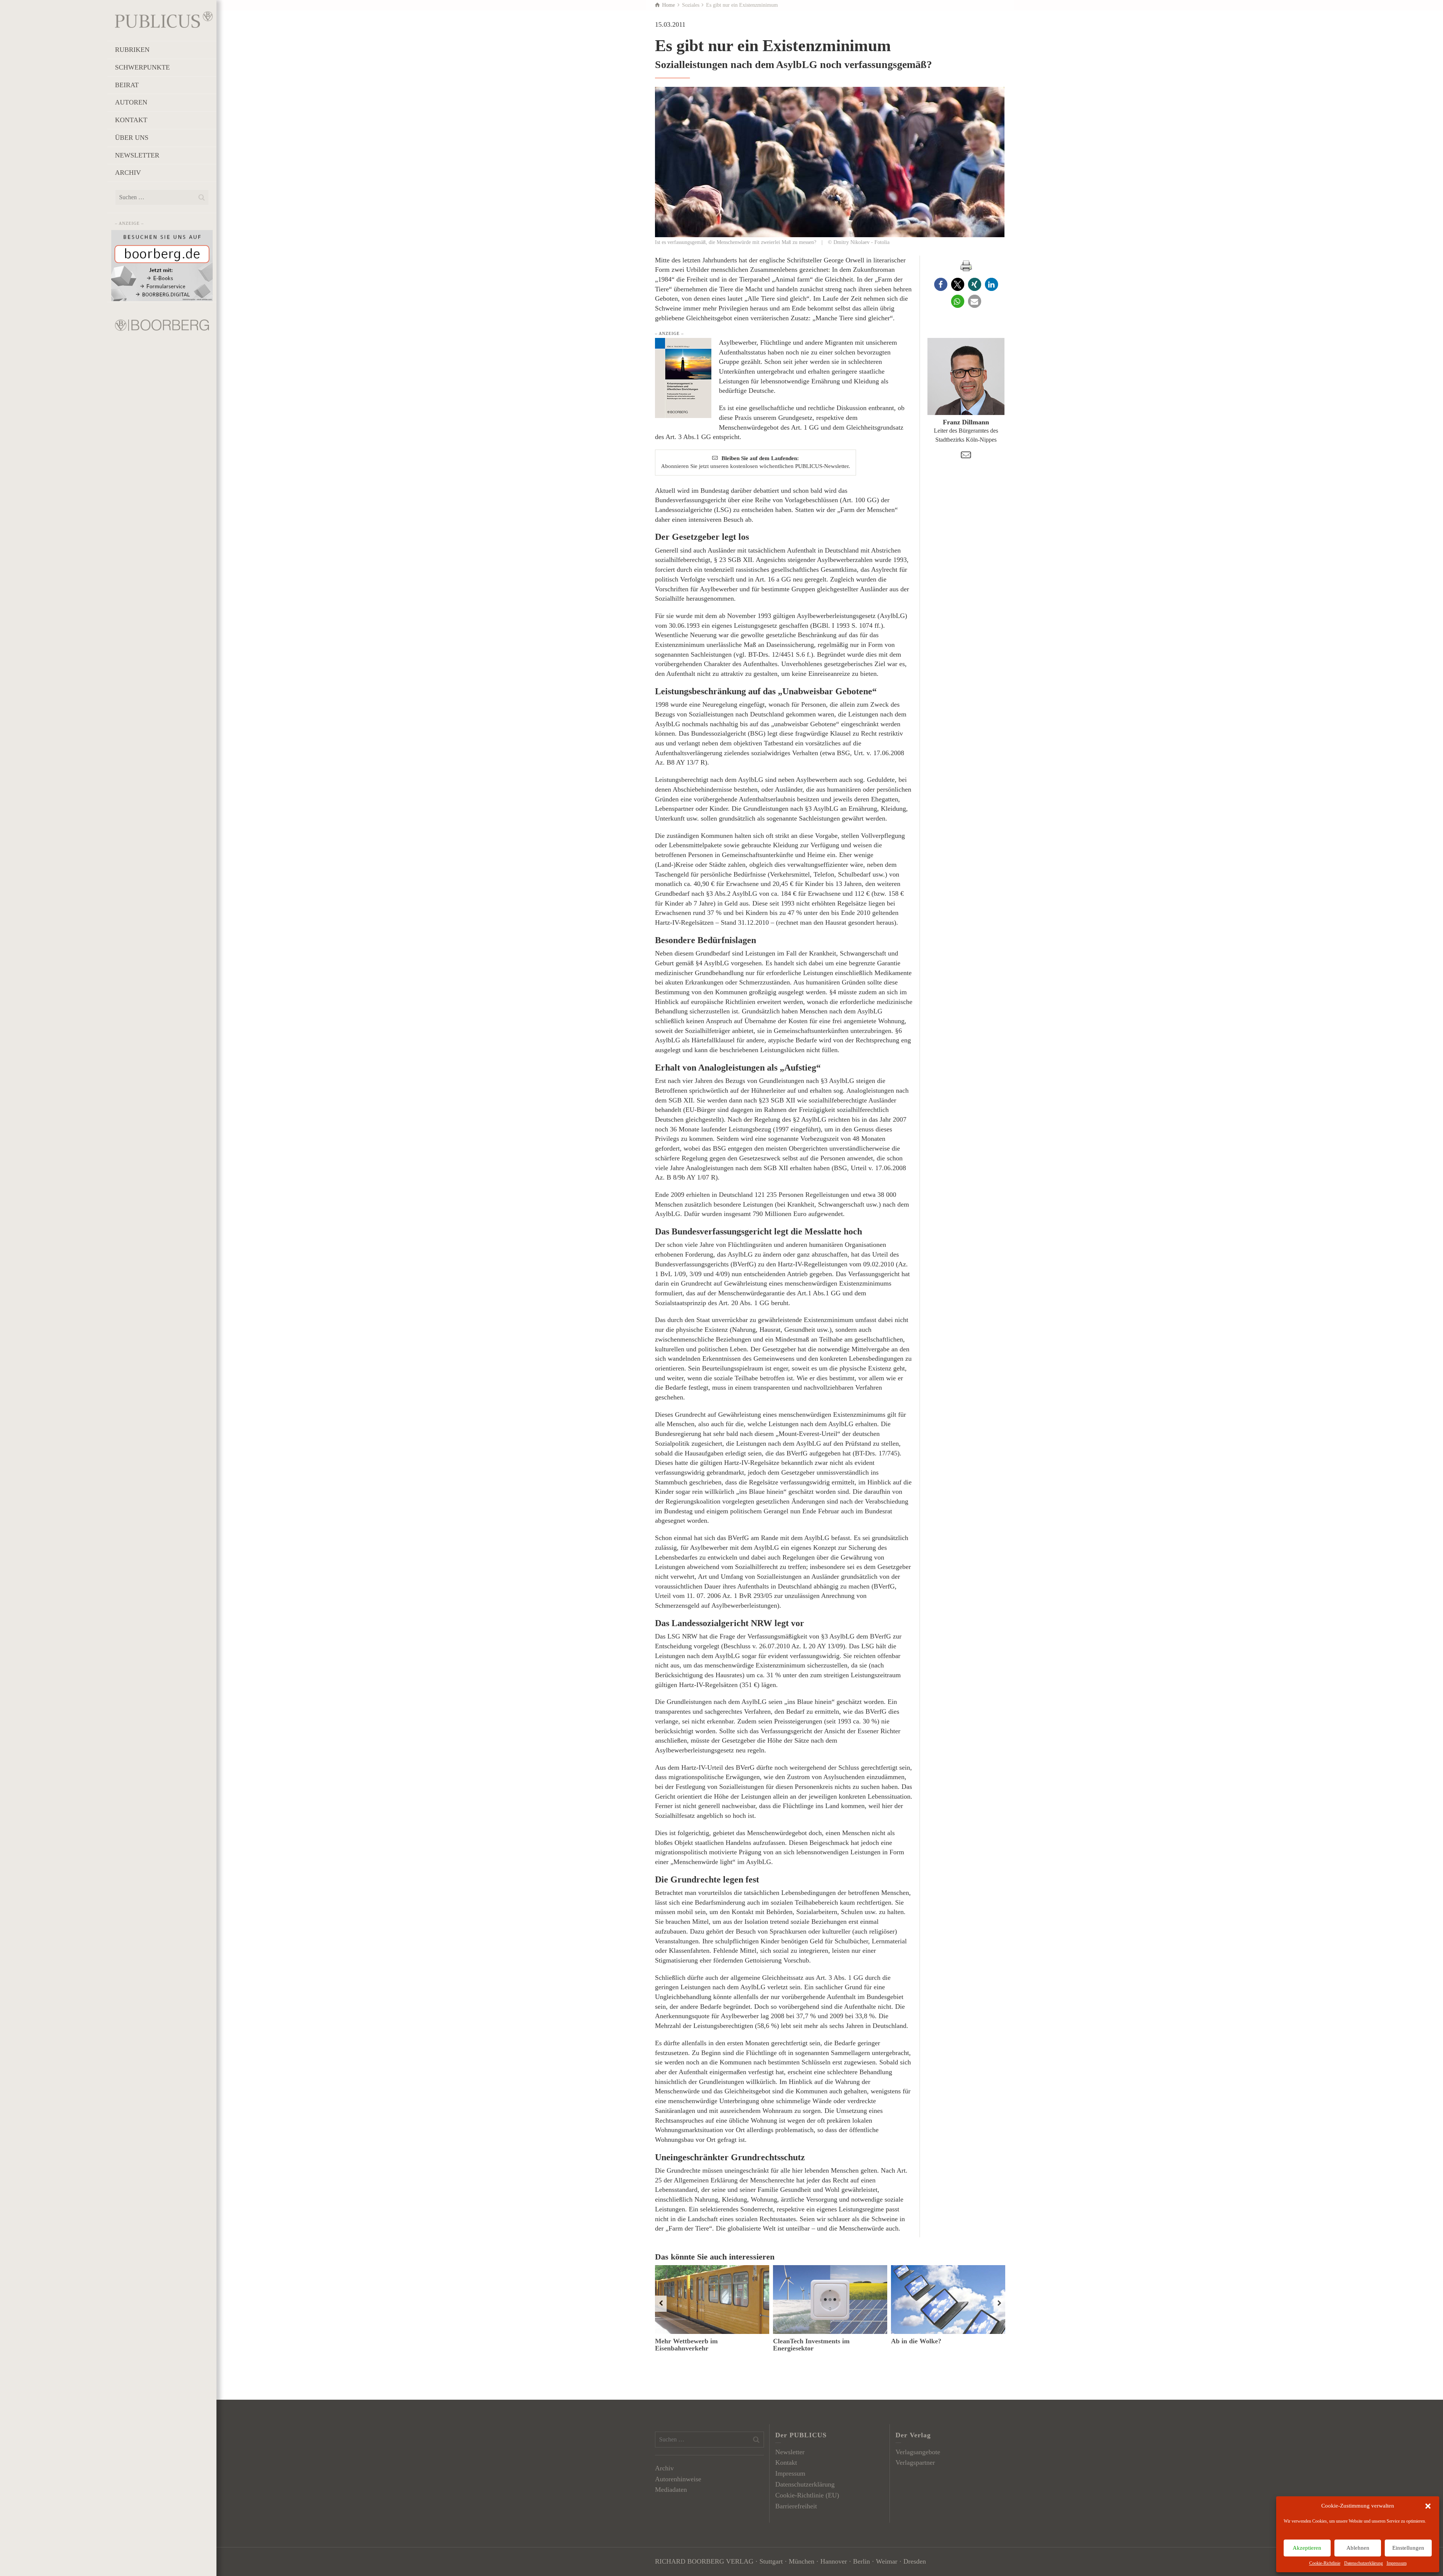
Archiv (664, 2468)
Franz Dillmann (966, 422)
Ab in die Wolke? (916, 2341)
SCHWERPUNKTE (142, 67)
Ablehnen (1358, 2548)
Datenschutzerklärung (1364, 2563)
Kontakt (786, 2462)
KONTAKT (131, 120)
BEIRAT (127, 85)
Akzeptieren (1307, 2548)
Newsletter (790, 2452)
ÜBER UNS (132, 138)
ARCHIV (128, 173)
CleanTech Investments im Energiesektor (811, 2345)
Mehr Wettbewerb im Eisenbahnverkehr (686, 2345)
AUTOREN (131, 102)
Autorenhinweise (678, 2479)
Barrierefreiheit (796, 2506)
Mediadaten (671, 2490)
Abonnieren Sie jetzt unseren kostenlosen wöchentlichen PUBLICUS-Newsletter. (756, 462)
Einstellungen (1408, 2548)
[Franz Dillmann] (966, 376)
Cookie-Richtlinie (1325, 2563)
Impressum (1397, 2563)
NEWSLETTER (137, 155)
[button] (1428, 2506)
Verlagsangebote (918, 2452)
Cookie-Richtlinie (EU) (807, 2495)
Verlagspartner (915, 2462)
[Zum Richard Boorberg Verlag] (162, 324)
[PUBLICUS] (164, 19)
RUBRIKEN (132, 50)
